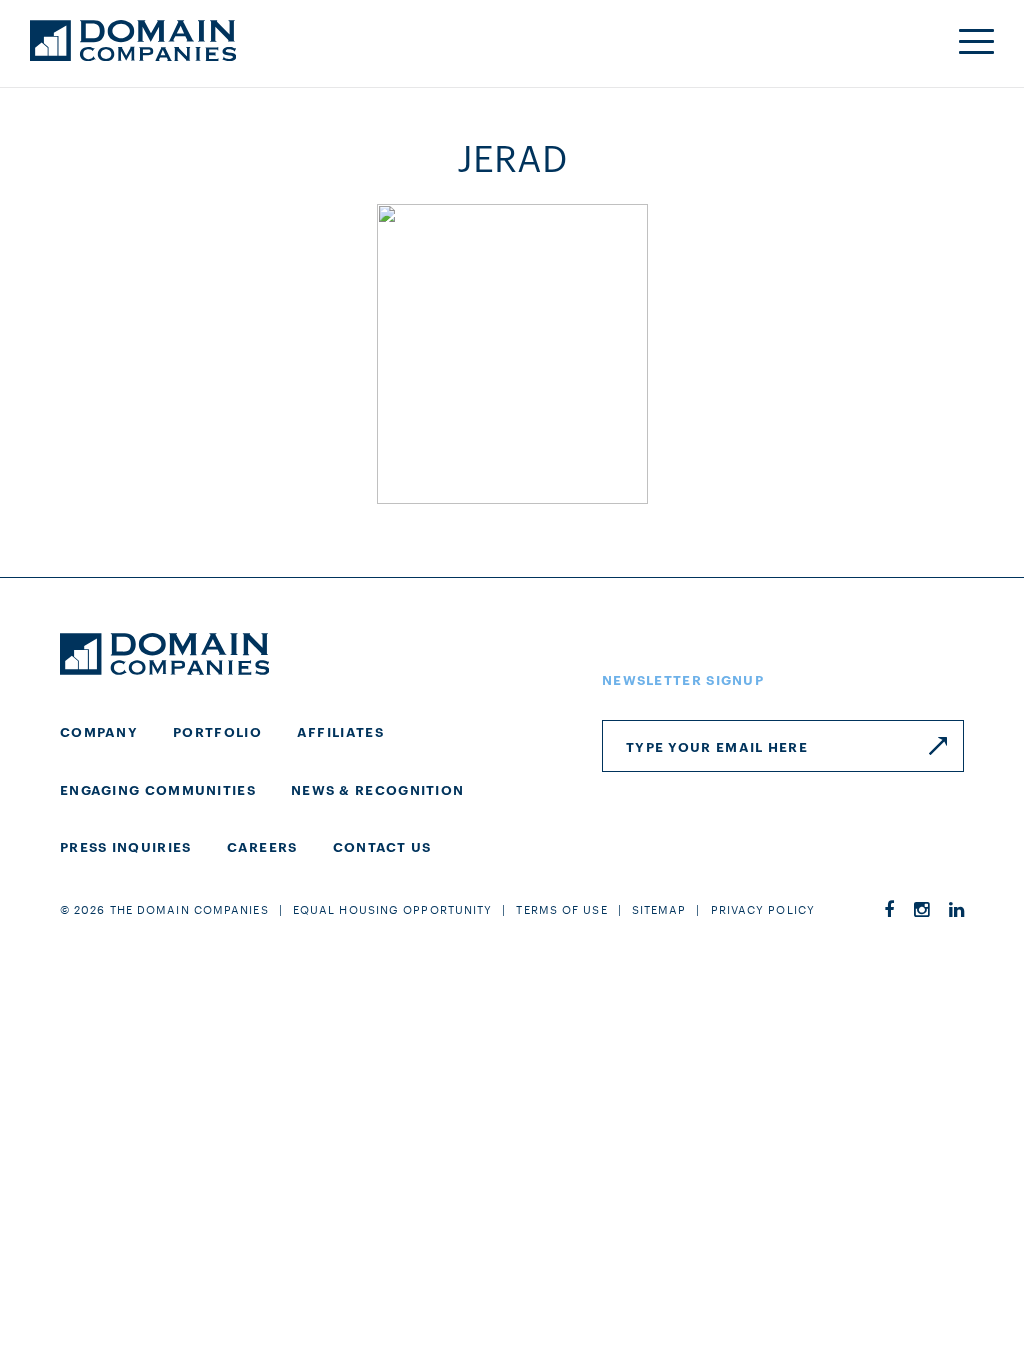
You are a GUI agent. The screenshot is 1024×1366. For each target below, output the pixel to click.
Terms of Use (561, 909)
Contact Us (382, 846)
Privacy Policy (763, 909)
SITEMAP (659, 909)
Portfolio (217, 731)
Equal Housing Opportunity (393, 909)
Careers (262, 846)
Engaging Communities (158, 789)
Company (99, 731)
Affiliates (340, 731)
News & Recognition (377, 789)
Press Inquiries (126, 846)
